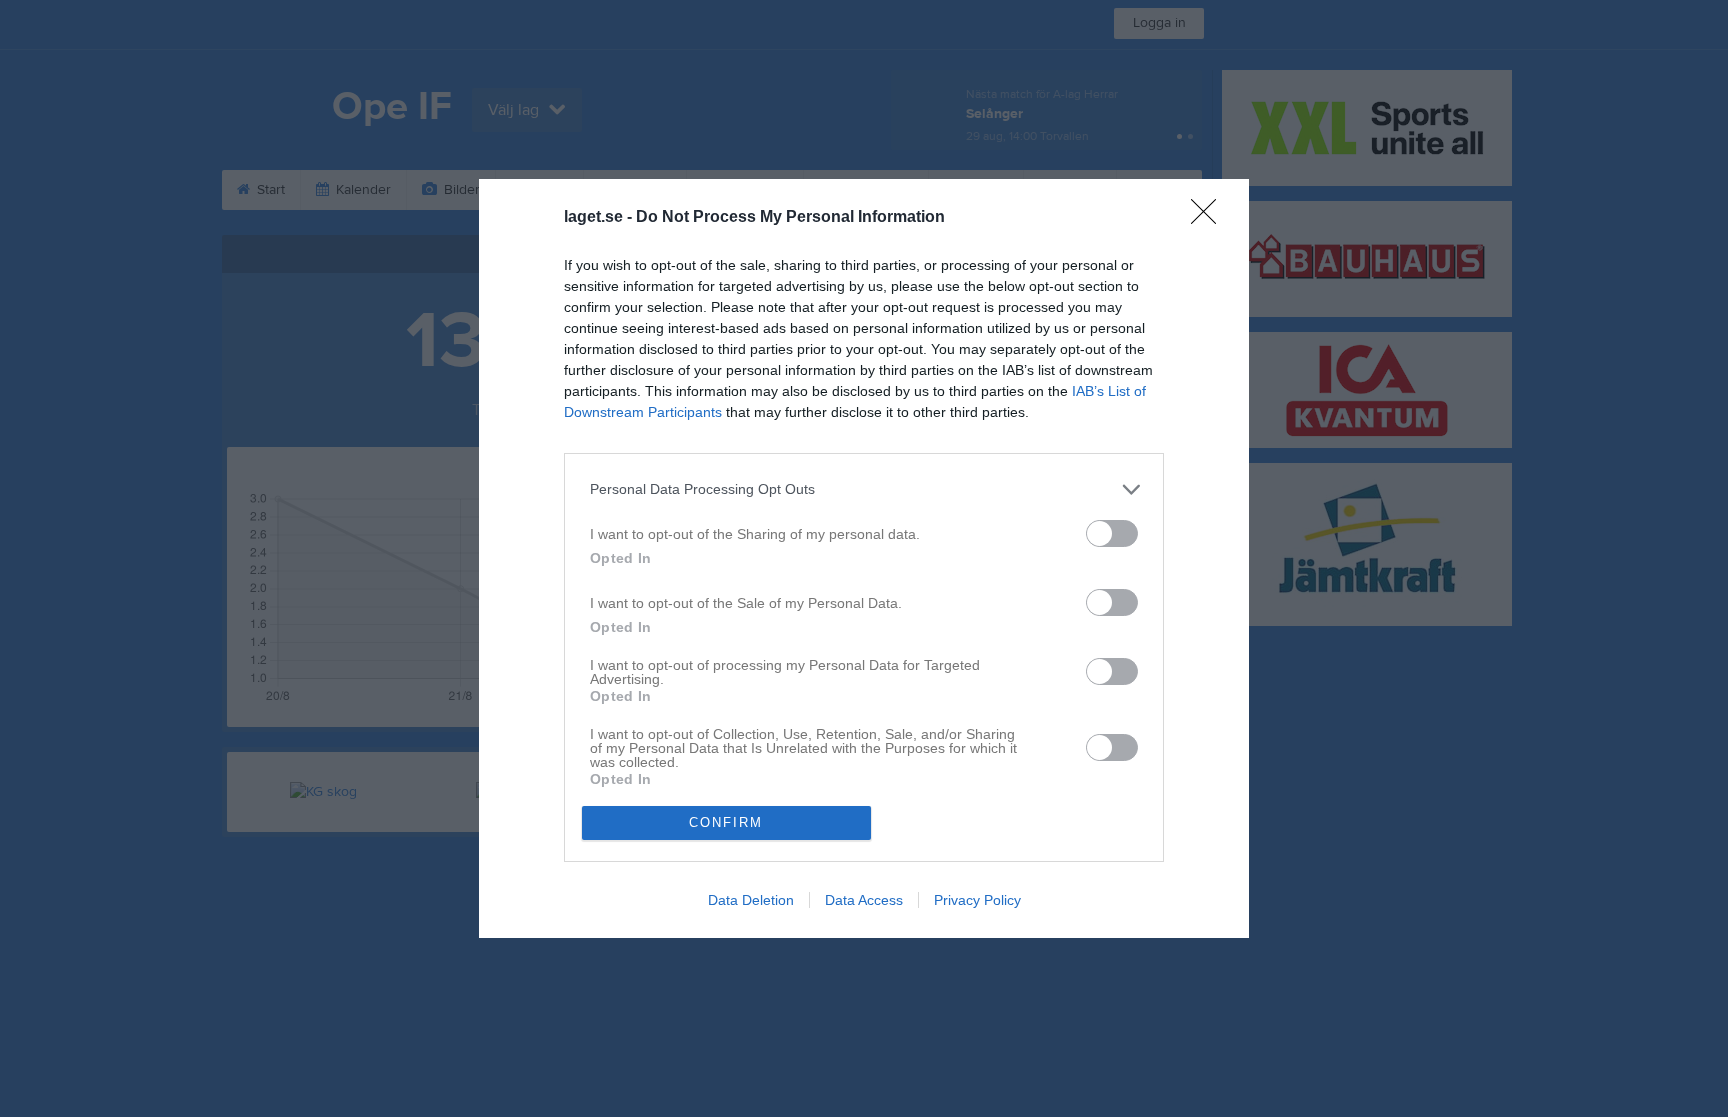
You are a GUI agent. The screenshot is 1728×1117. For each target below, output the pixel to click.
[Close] (1210, 218)
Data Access (864, 900)
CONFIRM (726, 822)
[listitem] (864, 489)
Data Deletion (751, 900)
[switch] (1112, 533)
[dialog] (864, 558)
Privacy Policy (977, 900)
